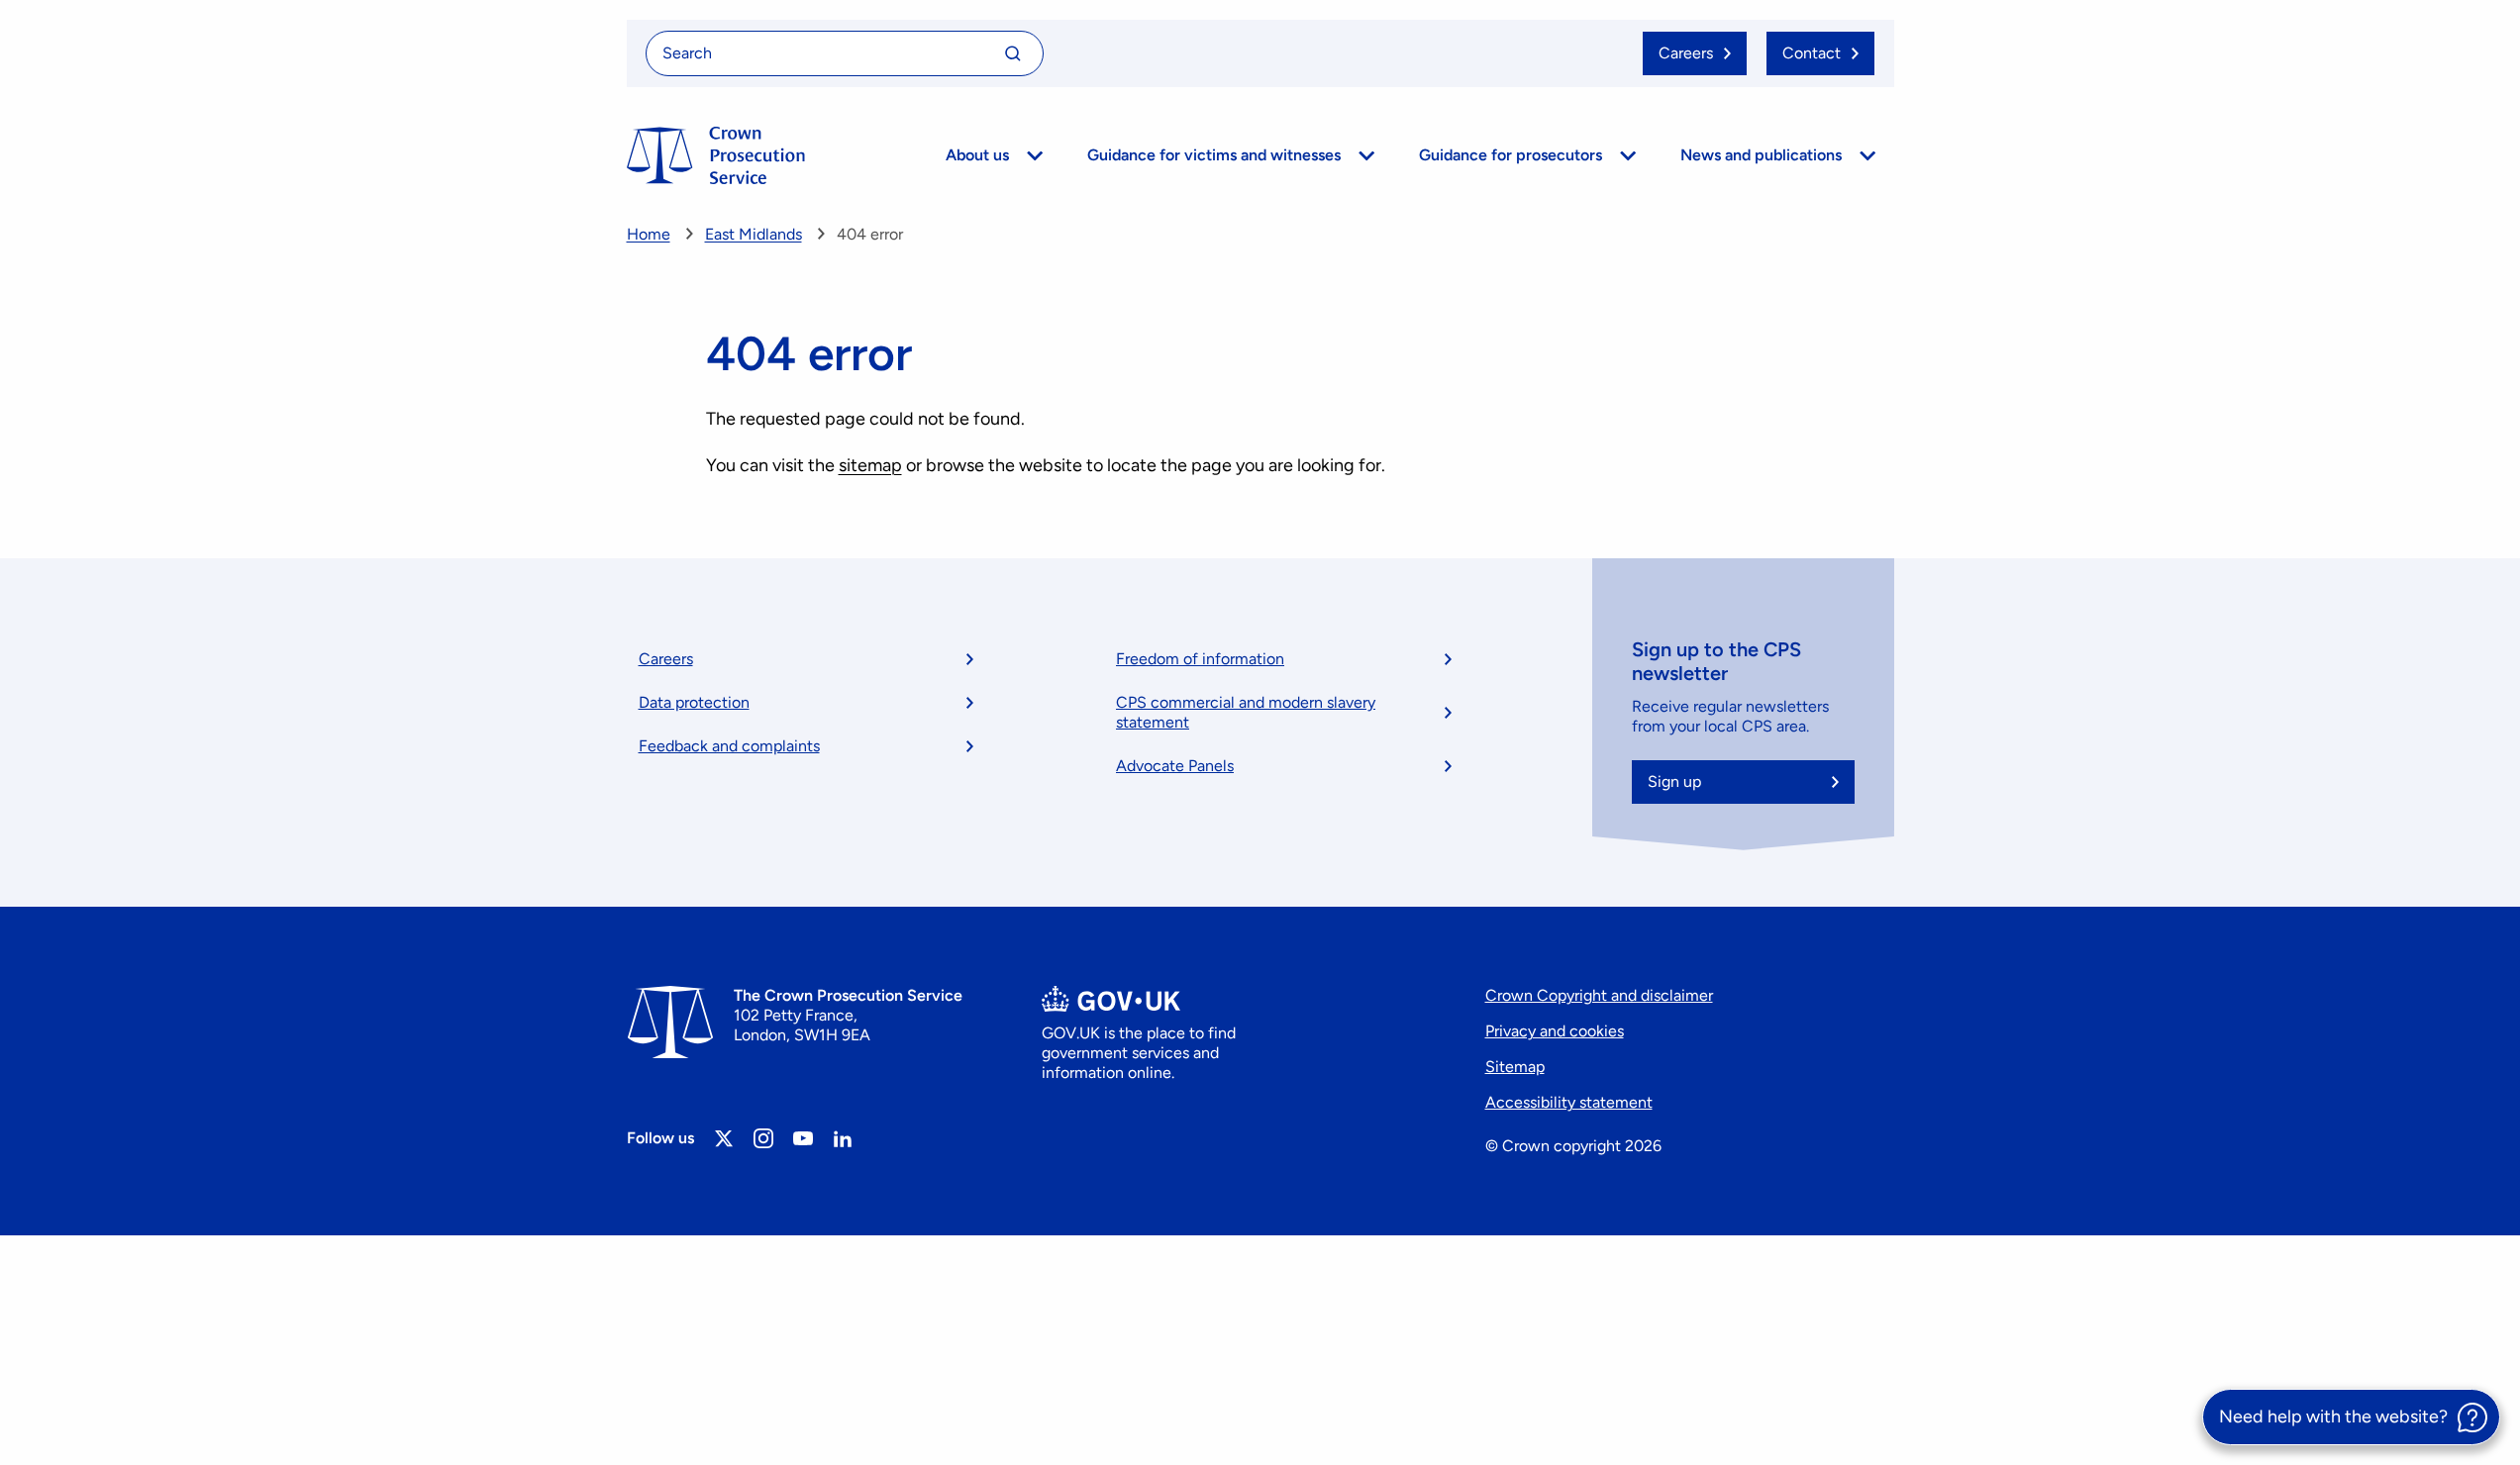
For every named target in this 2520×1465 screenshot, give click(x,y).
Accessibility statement (1569, 1102)
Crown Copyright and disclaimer (1599, 995)
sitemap (870, 465)
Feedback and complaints (729, 746)
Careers (666, 659)
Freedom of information (1200, 659)
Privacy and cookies (1555, 1031)
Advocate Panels (1175, 766)
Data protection (694, 702)
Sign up (1674, 781)
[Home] (716, 155)
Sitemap (1515, 1067)
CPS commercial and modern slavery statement (1246, 712)
